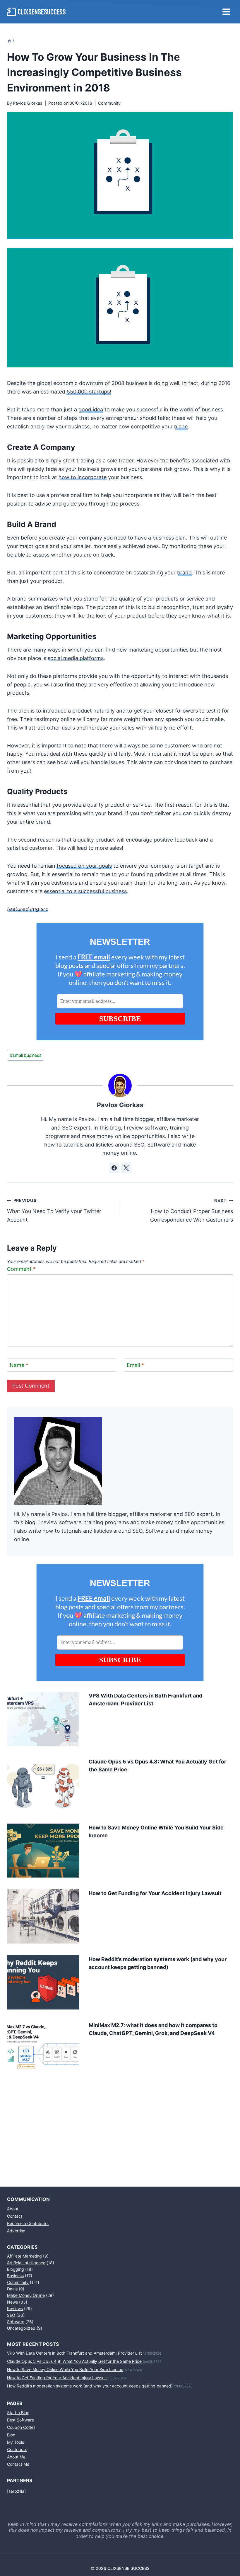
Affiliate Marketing (24, 2256)
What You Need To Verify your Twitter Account (54, 1210)
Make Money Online (26, 2295)
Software (16, 2322)
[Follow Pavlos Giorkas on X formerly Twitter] (126, 1168)
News (12, 2302)
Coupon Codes (21, 2427)
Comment (21, 1269)
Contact (15, 2216)
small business (26, 1055)
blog (30, 1522)
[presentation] (43, 1719)
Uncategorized (21, 2328)
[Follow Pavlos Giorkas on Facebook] (114, 1168)
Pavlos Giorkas (28, 103)
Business (15, 2276)
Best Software (20, 2420)
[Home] (9, 41)
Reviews (15, 2308)
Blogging (16, 2269)
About (13, 2209)
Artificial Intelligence (26, 2263)
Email (135, 1365)
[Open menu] (226, 12)
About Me (16, 2457)
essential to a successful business (85, 891)
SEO (11, 2315)
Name (19, 1365)
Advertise (16, 2231)
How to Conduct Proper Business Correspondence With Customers (192, 1210)
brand (184, 573)
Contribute (17, 2449)
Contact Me (18, 2464)
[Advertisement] (120, 2124)
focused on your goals (84, 866)
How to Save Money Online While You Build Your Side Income (65, 2369)
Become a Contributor (28, 2223)
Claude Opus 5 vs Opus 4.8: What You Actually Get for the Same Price (74, 2361)
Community (109, 103)
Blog (11, 2435)
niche (181, 426)
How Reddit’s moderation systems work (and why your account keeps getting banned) (90, 2386)
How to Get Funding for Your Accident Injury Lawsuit (155, 1893)
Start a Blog (18, 2413)
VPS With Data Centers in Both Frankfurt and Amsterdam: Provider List (74, 2353)
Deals (12, 2289)
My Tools (16, 2442)
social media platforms (76, 658)
